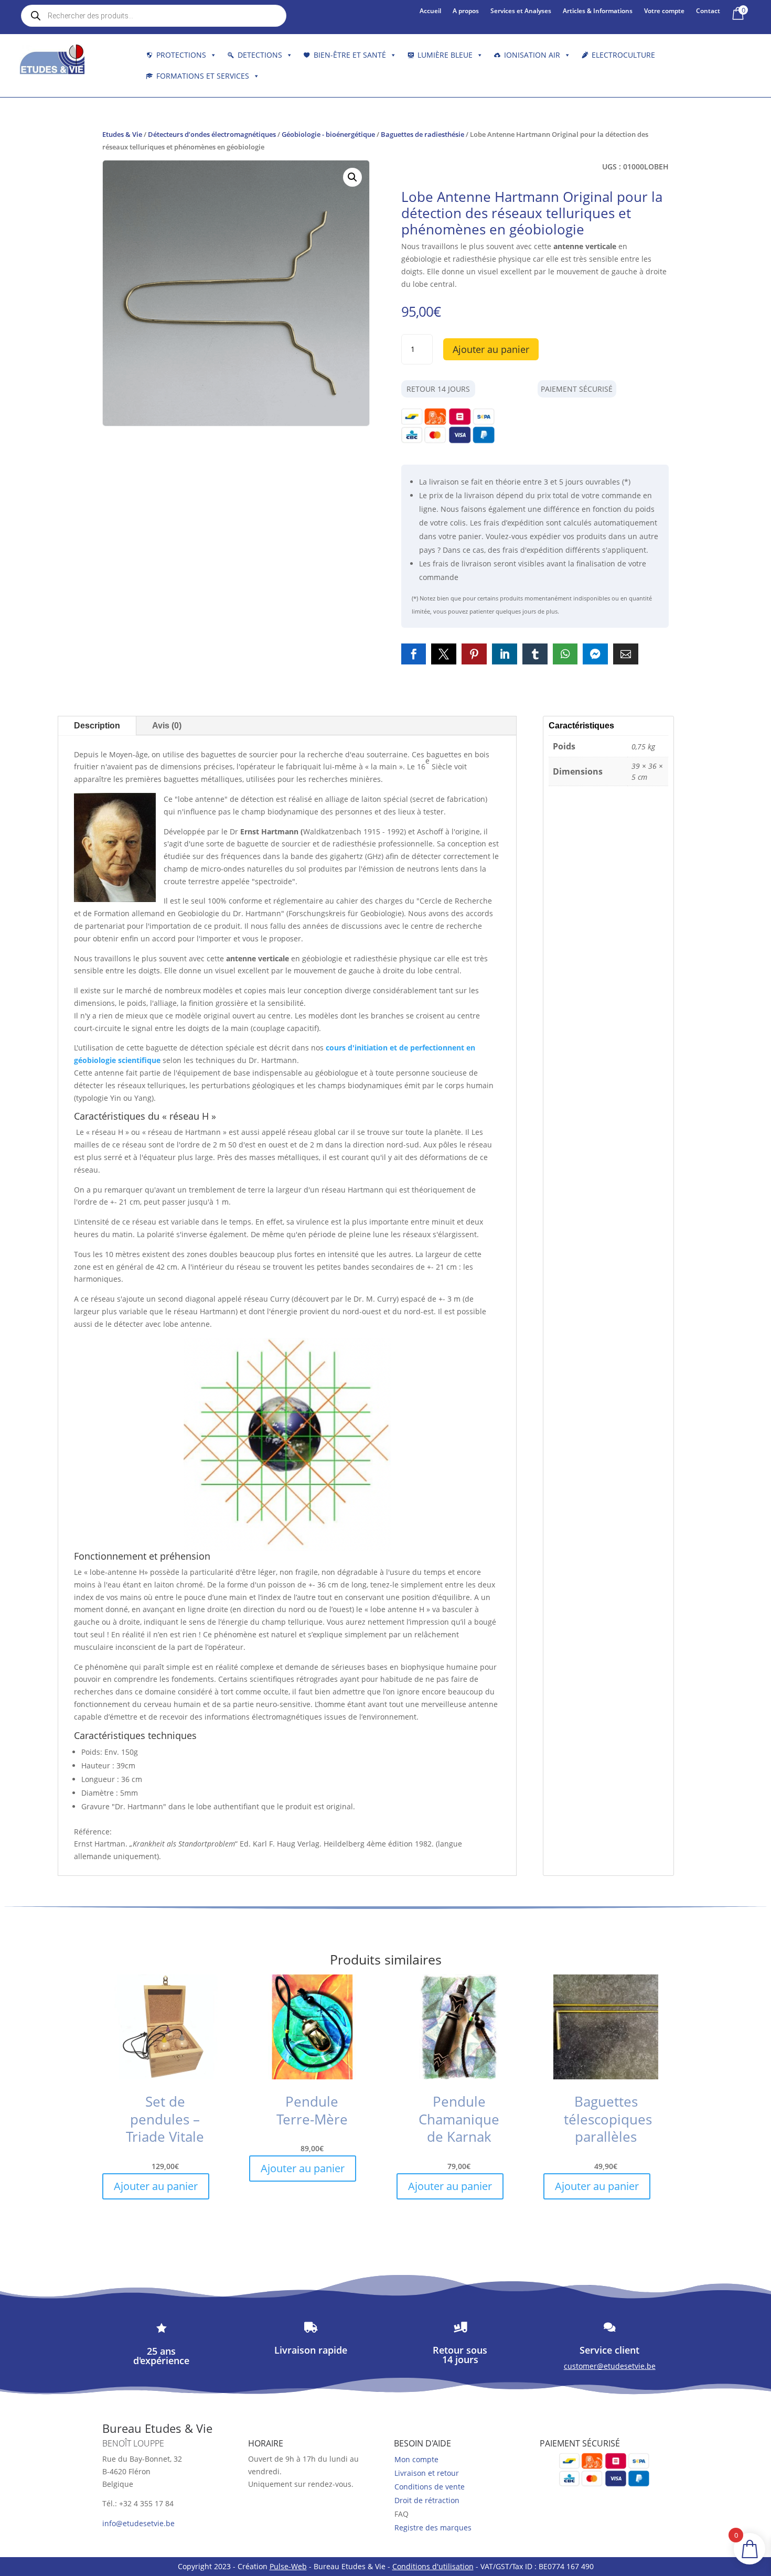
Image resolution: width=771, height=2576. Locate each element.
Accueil (430, 11)
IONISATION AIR (532, 55)
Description (97, 726)
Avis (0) (167, 726)
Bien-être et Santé (350, 55)
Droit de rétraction (427, 2500)
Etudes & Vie (122, 134)
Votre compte (664, 11)
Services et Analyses (521, 11)
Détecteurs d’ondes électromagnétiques (212, 134)
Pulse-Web (288, 2566)
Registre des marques (433, 2527)
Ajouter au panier (491, 349)
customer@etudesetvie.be (610, 2366)
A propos (466, 11)
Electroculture (623, 55)
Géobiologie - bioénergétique (328, 134)
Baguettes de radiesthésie (422, 134)
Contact (708, 11)
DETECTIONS (260, 55)
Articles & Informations (598, 11)
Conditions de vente (430, 2487)
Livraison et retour (427, 2473)
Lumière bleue (445, 55)
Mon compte (416, 2459)
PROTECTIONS (181, 55)
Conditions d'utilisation (433, 2566)
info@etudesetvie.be (138, 2523)
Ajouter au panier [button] (156, 2186)
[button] (352, 177)
